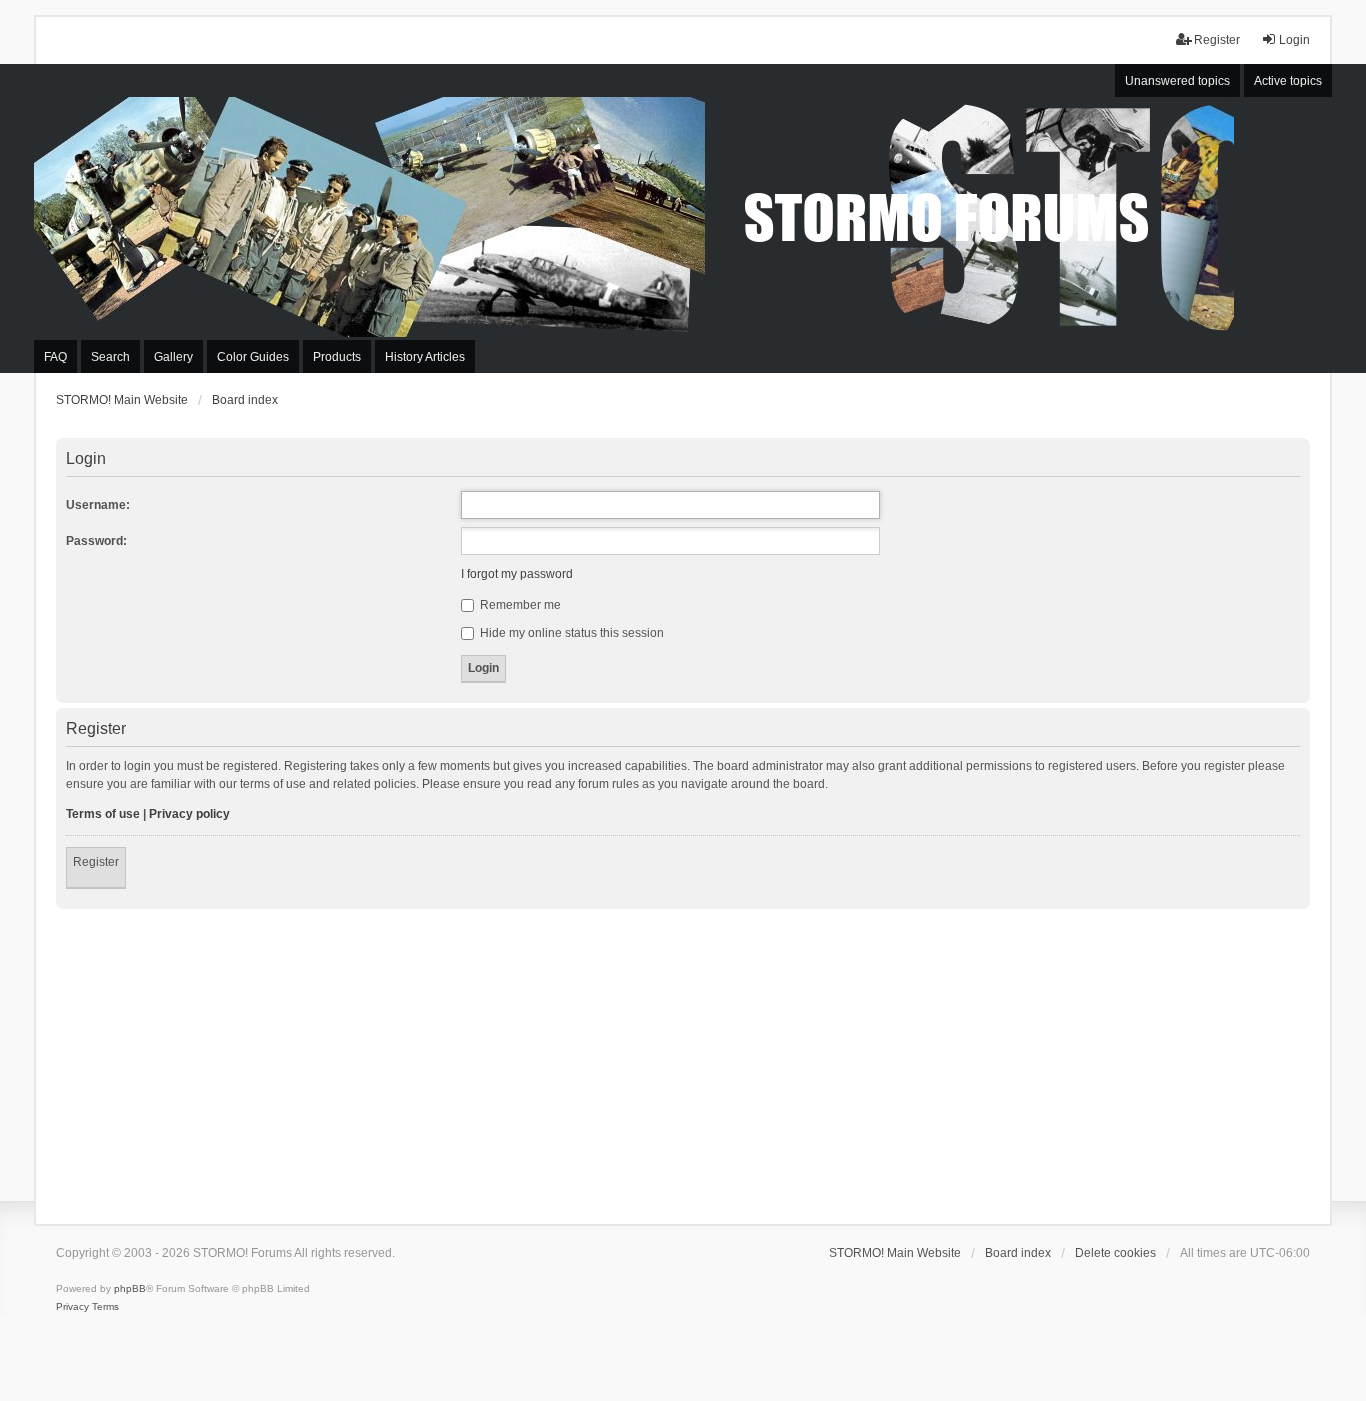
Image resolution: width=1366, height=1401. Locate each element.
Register (96, 862)
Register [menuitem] (1217, 40)
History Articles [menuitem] (425, 357)
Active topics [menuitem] (1288, 81)
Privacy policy (189, 814)
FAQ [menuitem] (55, 357)
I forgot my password (517, 574)
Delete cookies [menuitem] (1115, 1253)
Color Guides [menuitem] (253, 357)
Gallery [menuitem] (173, 357)
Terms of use (103, 814)
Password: (96, 541)
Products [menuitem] (337, 357)
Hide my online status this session (570, 633)
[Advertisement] (683, 1059)
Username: (98, 505)
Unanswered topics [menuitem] (1177, 81)
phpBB (130, 1288)
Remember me (519, 605)
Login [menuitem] (1294, 40)
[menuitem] (72, 1307)
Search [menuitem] (110, 357)
